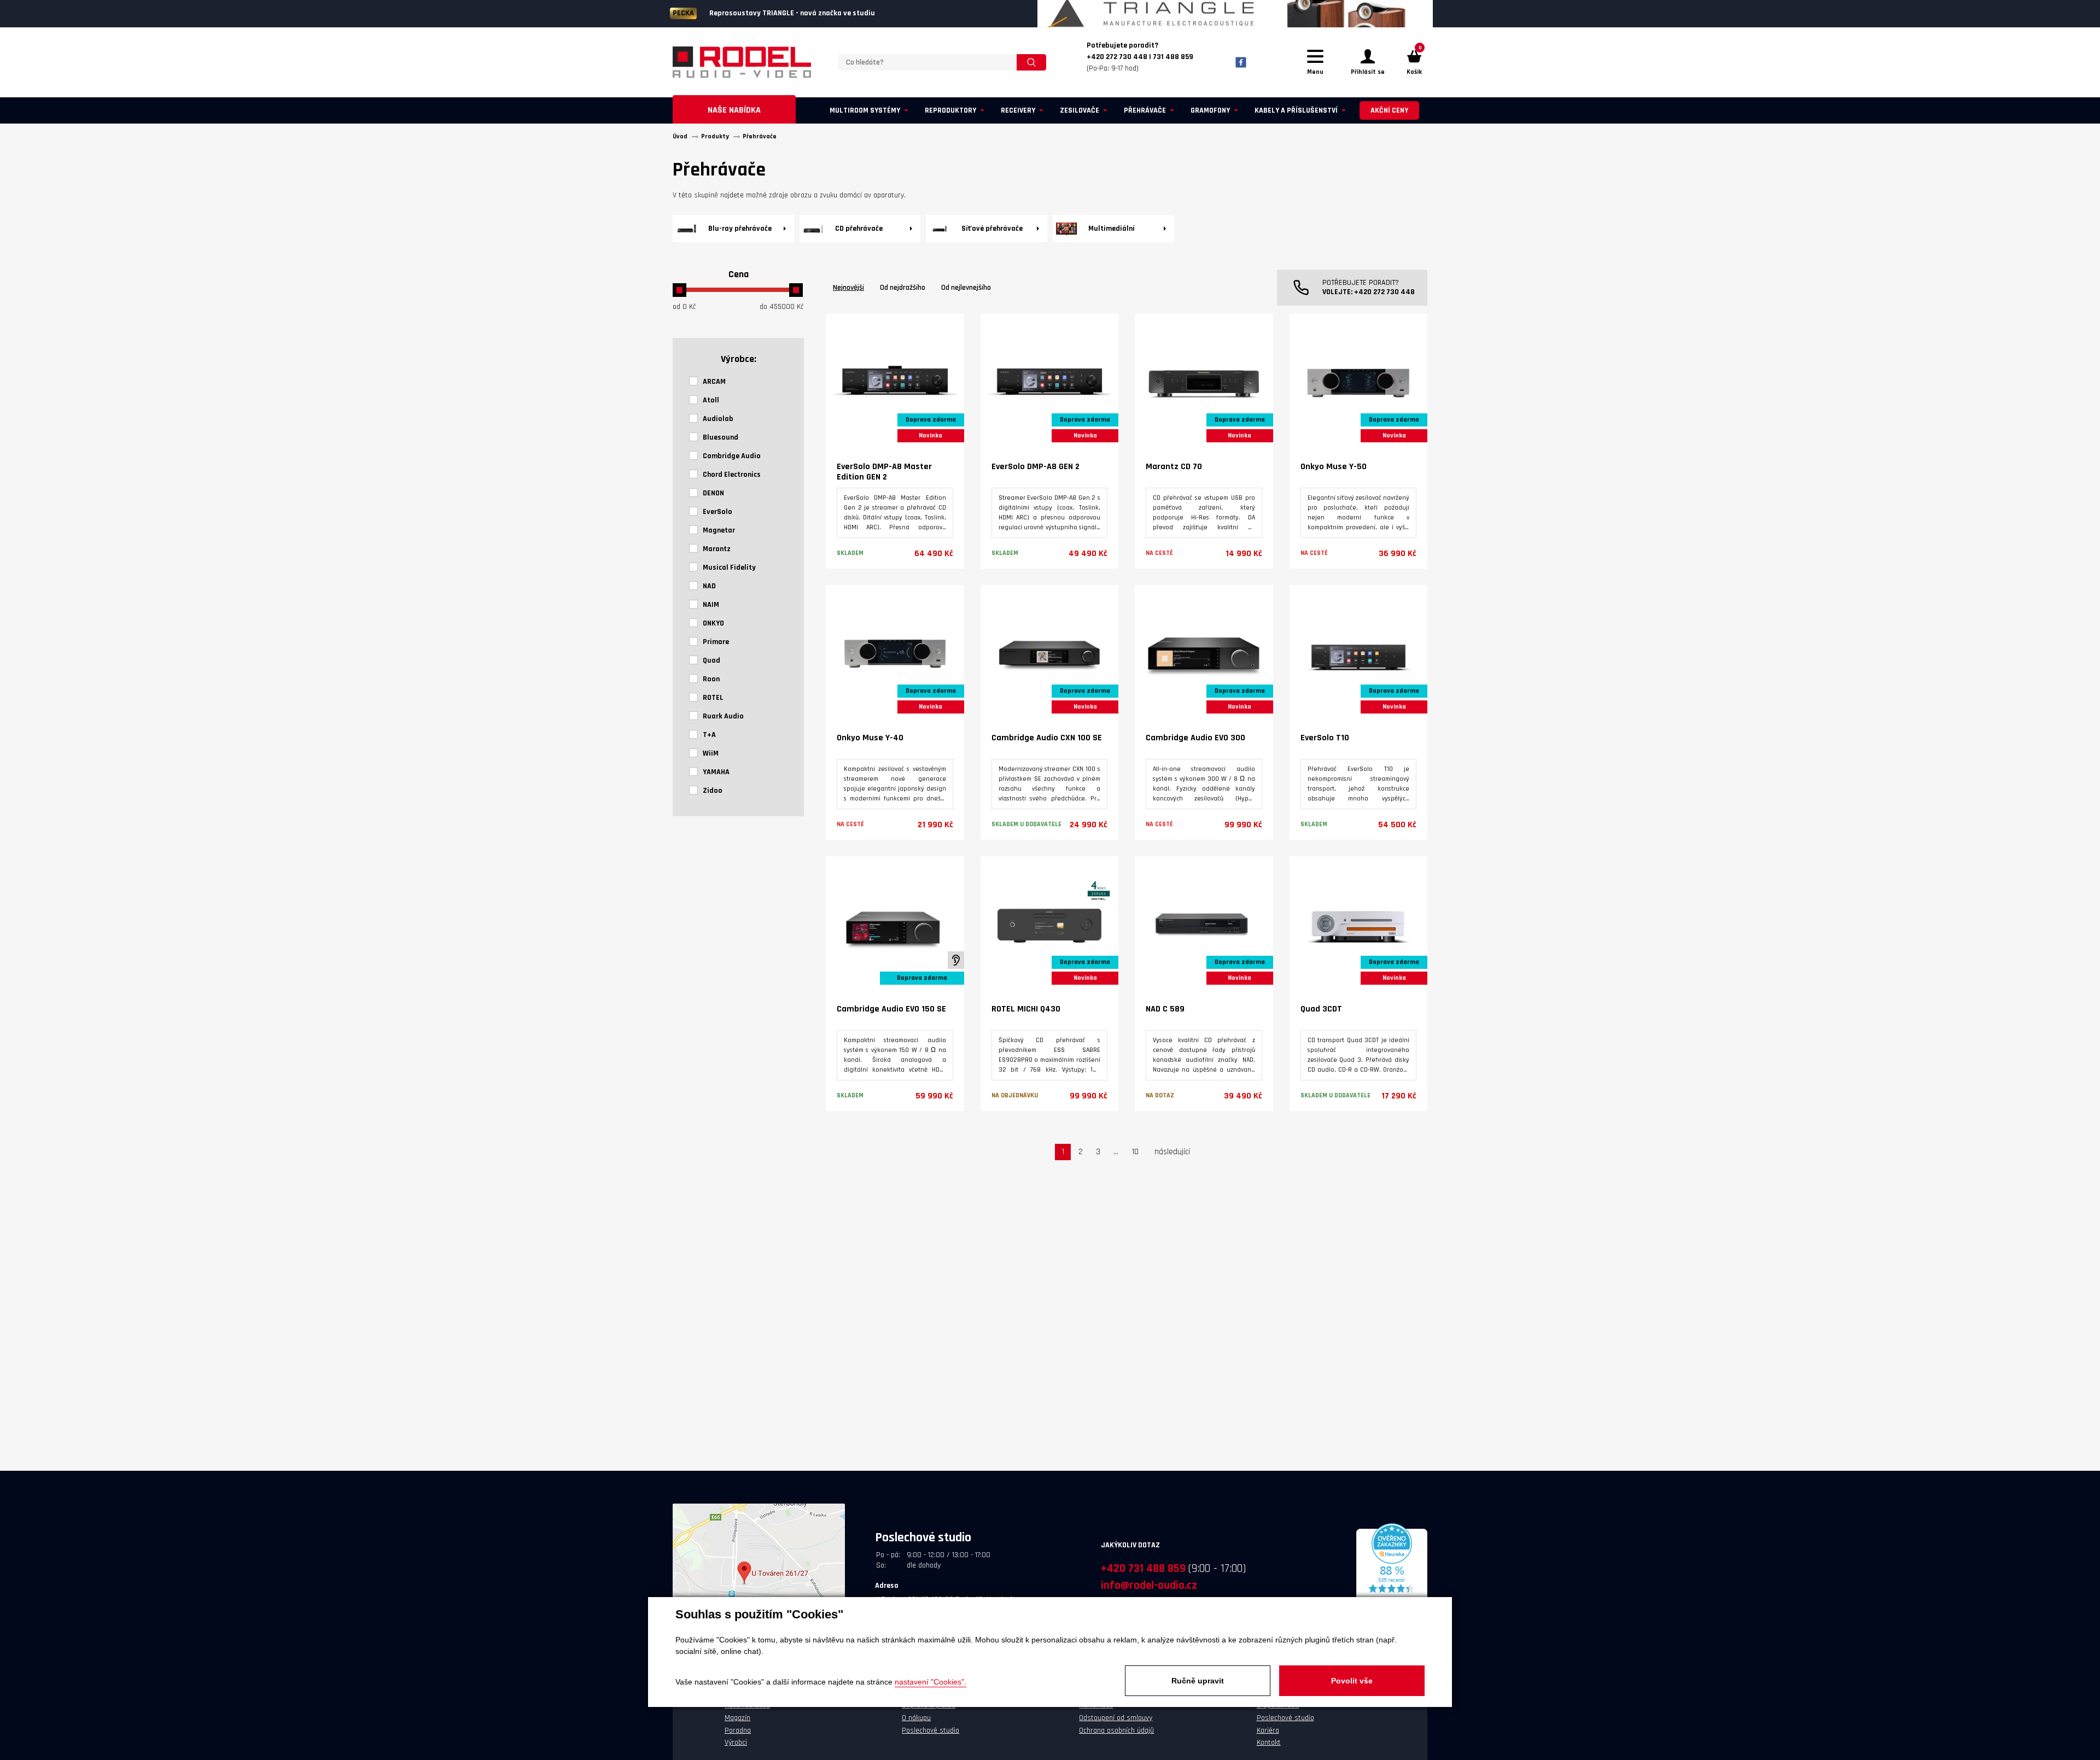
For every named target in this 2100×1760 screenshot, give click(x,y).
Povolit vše (1352, 1681)
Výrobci (736, 1743)
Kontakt (1269, 1743)
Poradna (738, 1730)
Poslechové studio (931, 1730)
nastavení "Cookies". (931, 1682)
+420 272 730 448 (1384, 292)
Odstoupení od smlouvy (1116, 1718)
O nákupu (916, 1718)
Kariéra (1268, 1730)
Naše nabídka (734, 110)
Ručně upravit (1198, 1681)
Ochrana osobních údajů (1116, 1730)
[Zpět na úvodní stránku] (742, 62)
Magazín (737, 1718)
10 (1135, 1152)
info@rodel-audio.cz (1149, 1585)
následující (1172, 1152)
